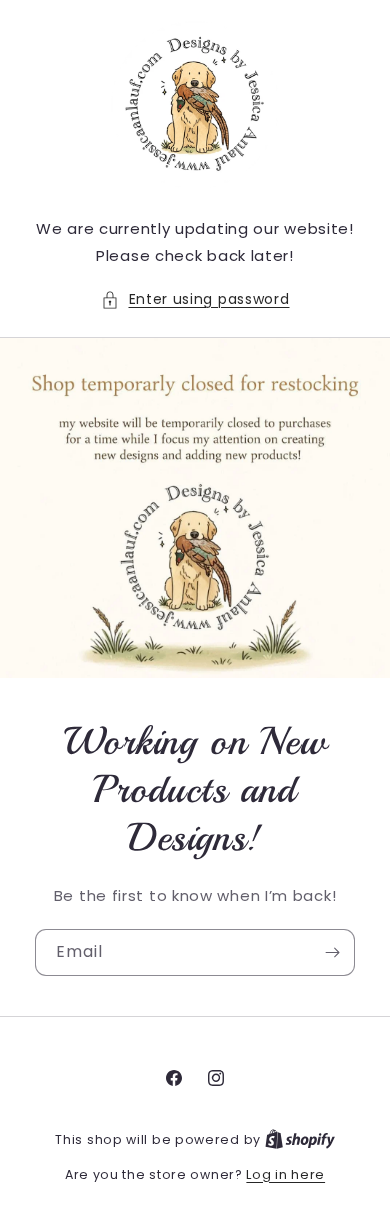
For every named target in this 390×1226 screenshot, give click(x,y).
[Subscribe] (332, 952)
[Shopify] (300, 1139)
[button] (195, 299)
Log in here (285, 1174)
